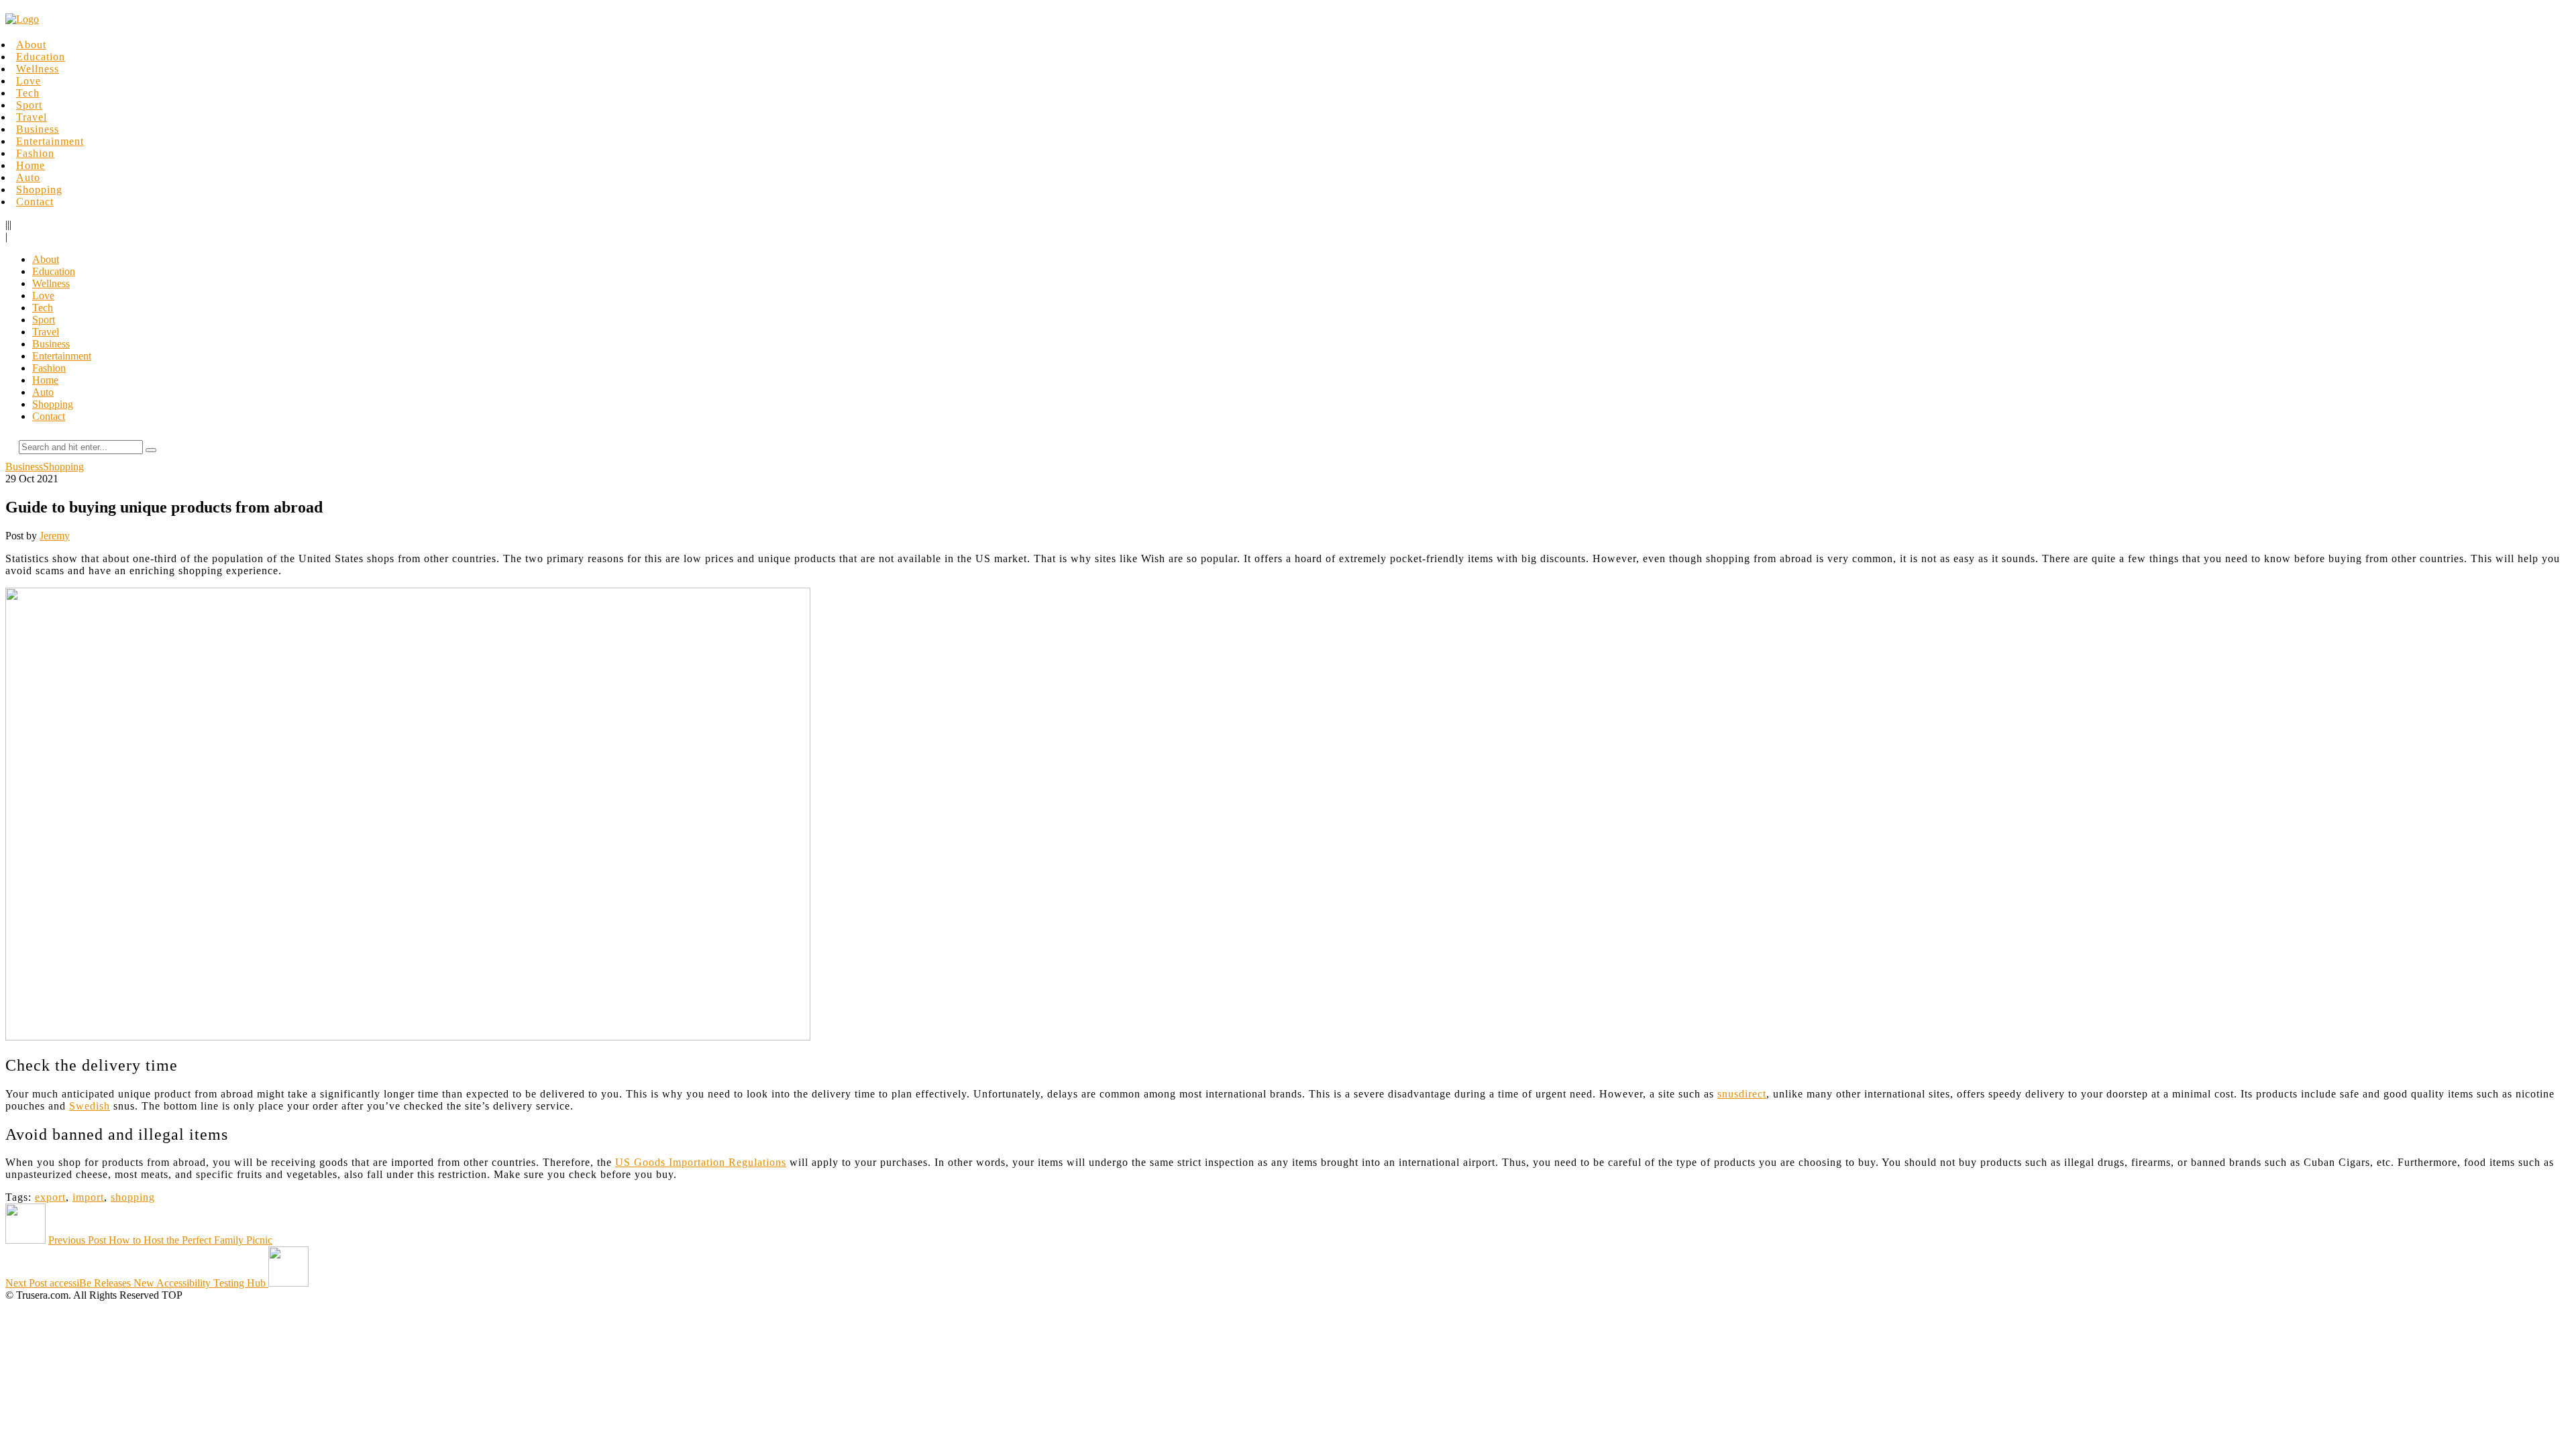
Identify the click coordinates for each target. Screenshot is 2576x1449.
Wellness (38, 69)
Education (41, 57)
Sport (29, 105)
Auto (28, 177)
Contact (35, 202)
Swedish (90, 1106)
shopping (133, 1197)
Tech (28, 93)
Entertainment (50, 141)
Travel (32, 117)
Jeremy (55, 536)
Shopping (39, 190)
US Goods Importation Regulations (701, 1162)
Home (31, 165)
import (88, 1197)
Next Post (136, 1283)
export (50, 1197)
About (31, 45)
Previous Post (160, 1240)
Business (38, 129)
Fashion (35, 153)
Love (29, 81)
